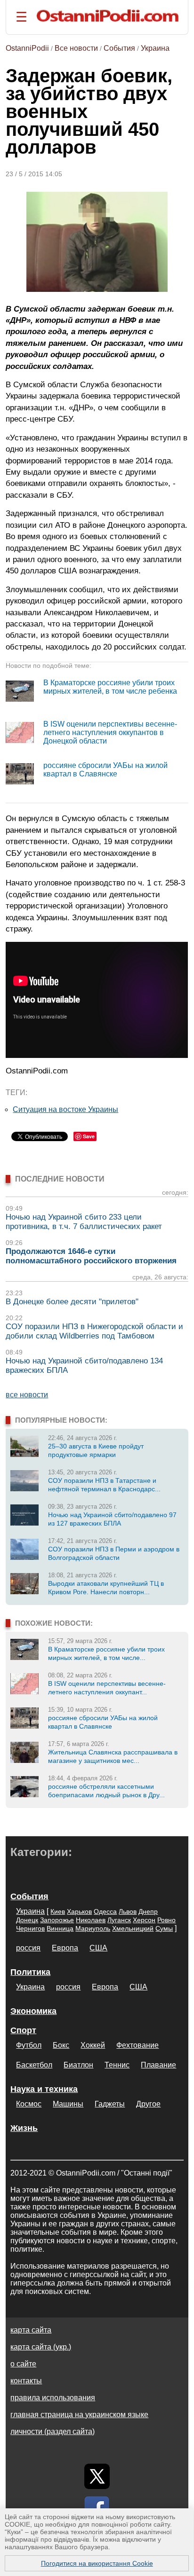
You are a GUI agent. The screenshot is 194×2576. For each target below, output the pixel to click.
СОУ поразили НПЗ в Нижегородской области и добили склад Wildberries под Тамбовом (94, 1331)
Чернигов (30, 1928)
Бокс (61, 2045)
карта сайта (31, 2330)
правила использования (53, 2398)
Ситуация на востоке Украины (65, 1109)
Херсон (144, 1920)
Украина (155, 48)
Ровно (166, 1920)
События (119, 48)
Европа (65, 1948)
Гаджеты (110, 2104)
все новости (27, 1395)
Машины (68, 2104)
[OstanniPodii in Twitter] (97, 2476)
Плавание (158, 2065)
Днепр (148, 1911)
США (98, 1948)
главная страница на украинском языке (79, 2415)
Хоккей (93, 2045)
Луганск (119, 1920)
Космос (29, 2104)
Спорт (23, 2030)
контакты (26, 2381)
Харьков (79, 1911)
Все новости (76, 48)
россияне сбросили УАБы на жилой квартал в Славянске (105, 770)
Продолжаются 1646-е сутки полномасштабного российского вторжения (91, 1256)
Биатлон (78, 2065)
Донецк (27, 1920)
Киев (58, 1911)
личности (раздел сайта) (53, 2431)
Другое (148, 2104)
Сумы (164, 1928)
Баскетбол (34, 2065)
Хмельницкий (133, 1928)
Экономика (33, 2011)
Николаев (91, 1920)
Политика (30, 1972)
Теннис (117, 2065)
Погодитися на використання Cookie (97, 2563)
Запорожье (57, 1920)
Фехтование (137, 2045)
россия (28, 1948)
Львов (128, 1911)
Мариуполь (93, 1928)
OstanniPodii (27, 48)
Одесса (105, 1911)
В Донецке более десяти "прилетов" (72, 1302)
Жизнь (24, 2128)
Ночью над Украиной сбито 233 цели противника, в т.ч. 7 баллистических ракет (84, 1222)
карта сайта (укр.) (41, 2347)
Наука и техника (44, 2089)
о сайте (23, 2364)
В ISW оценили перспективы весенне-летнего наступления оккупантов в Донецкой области (110, 732)
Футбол (29, 2045)
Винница (60, 1928)
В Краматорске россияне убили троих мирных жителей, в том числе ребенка (110, 687)
